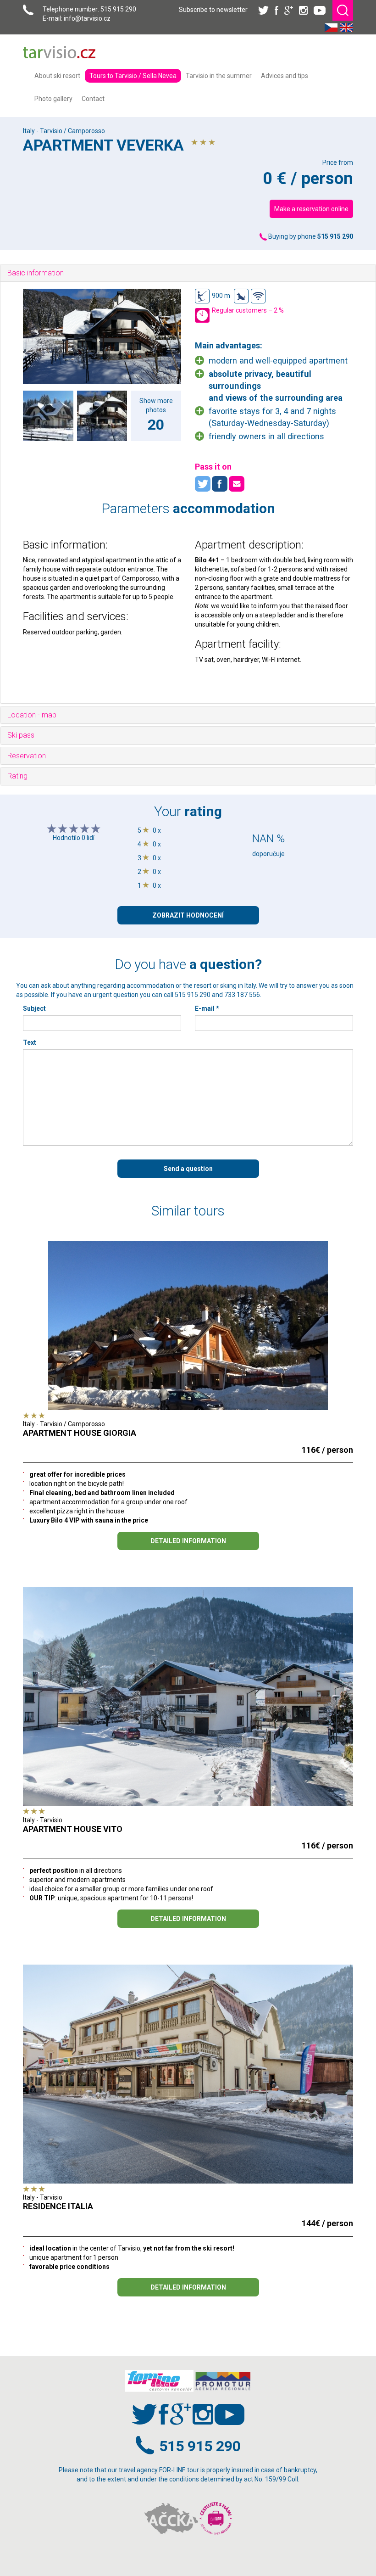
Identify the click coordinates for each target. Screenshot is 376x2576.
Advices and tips (285, 76)
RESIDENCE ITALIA (58, 2206)
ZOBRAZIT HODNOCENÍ (188, 915)
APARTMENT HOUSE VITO (73, 1829)
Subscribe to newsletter (213, 10)
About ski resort (57, 76)
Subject (34, 1008)
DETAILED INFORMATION (188, 1541)
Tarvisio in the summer (219, 76)
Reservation (27, 756)
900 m (221, 296)
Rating (17, 776)
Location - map (32, 715)
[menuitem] (57, 76)
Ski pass (21, 735)
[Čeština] (331, 27)
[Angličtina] (346, 27)
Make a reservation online (311, 209)
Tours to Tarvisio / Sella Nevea (133, 76)
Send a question (188, 1169)
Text (30, 1042)
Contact (93, 99)
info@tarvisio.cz (87, 18)
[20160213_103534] (102, 416)
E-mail (207, 1008)
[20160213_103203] (48, 416)
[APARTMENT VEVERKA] (102, 336)
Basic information (36, 273)
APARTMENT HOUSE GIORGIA (80, 1433)
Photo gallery (53, 99)
